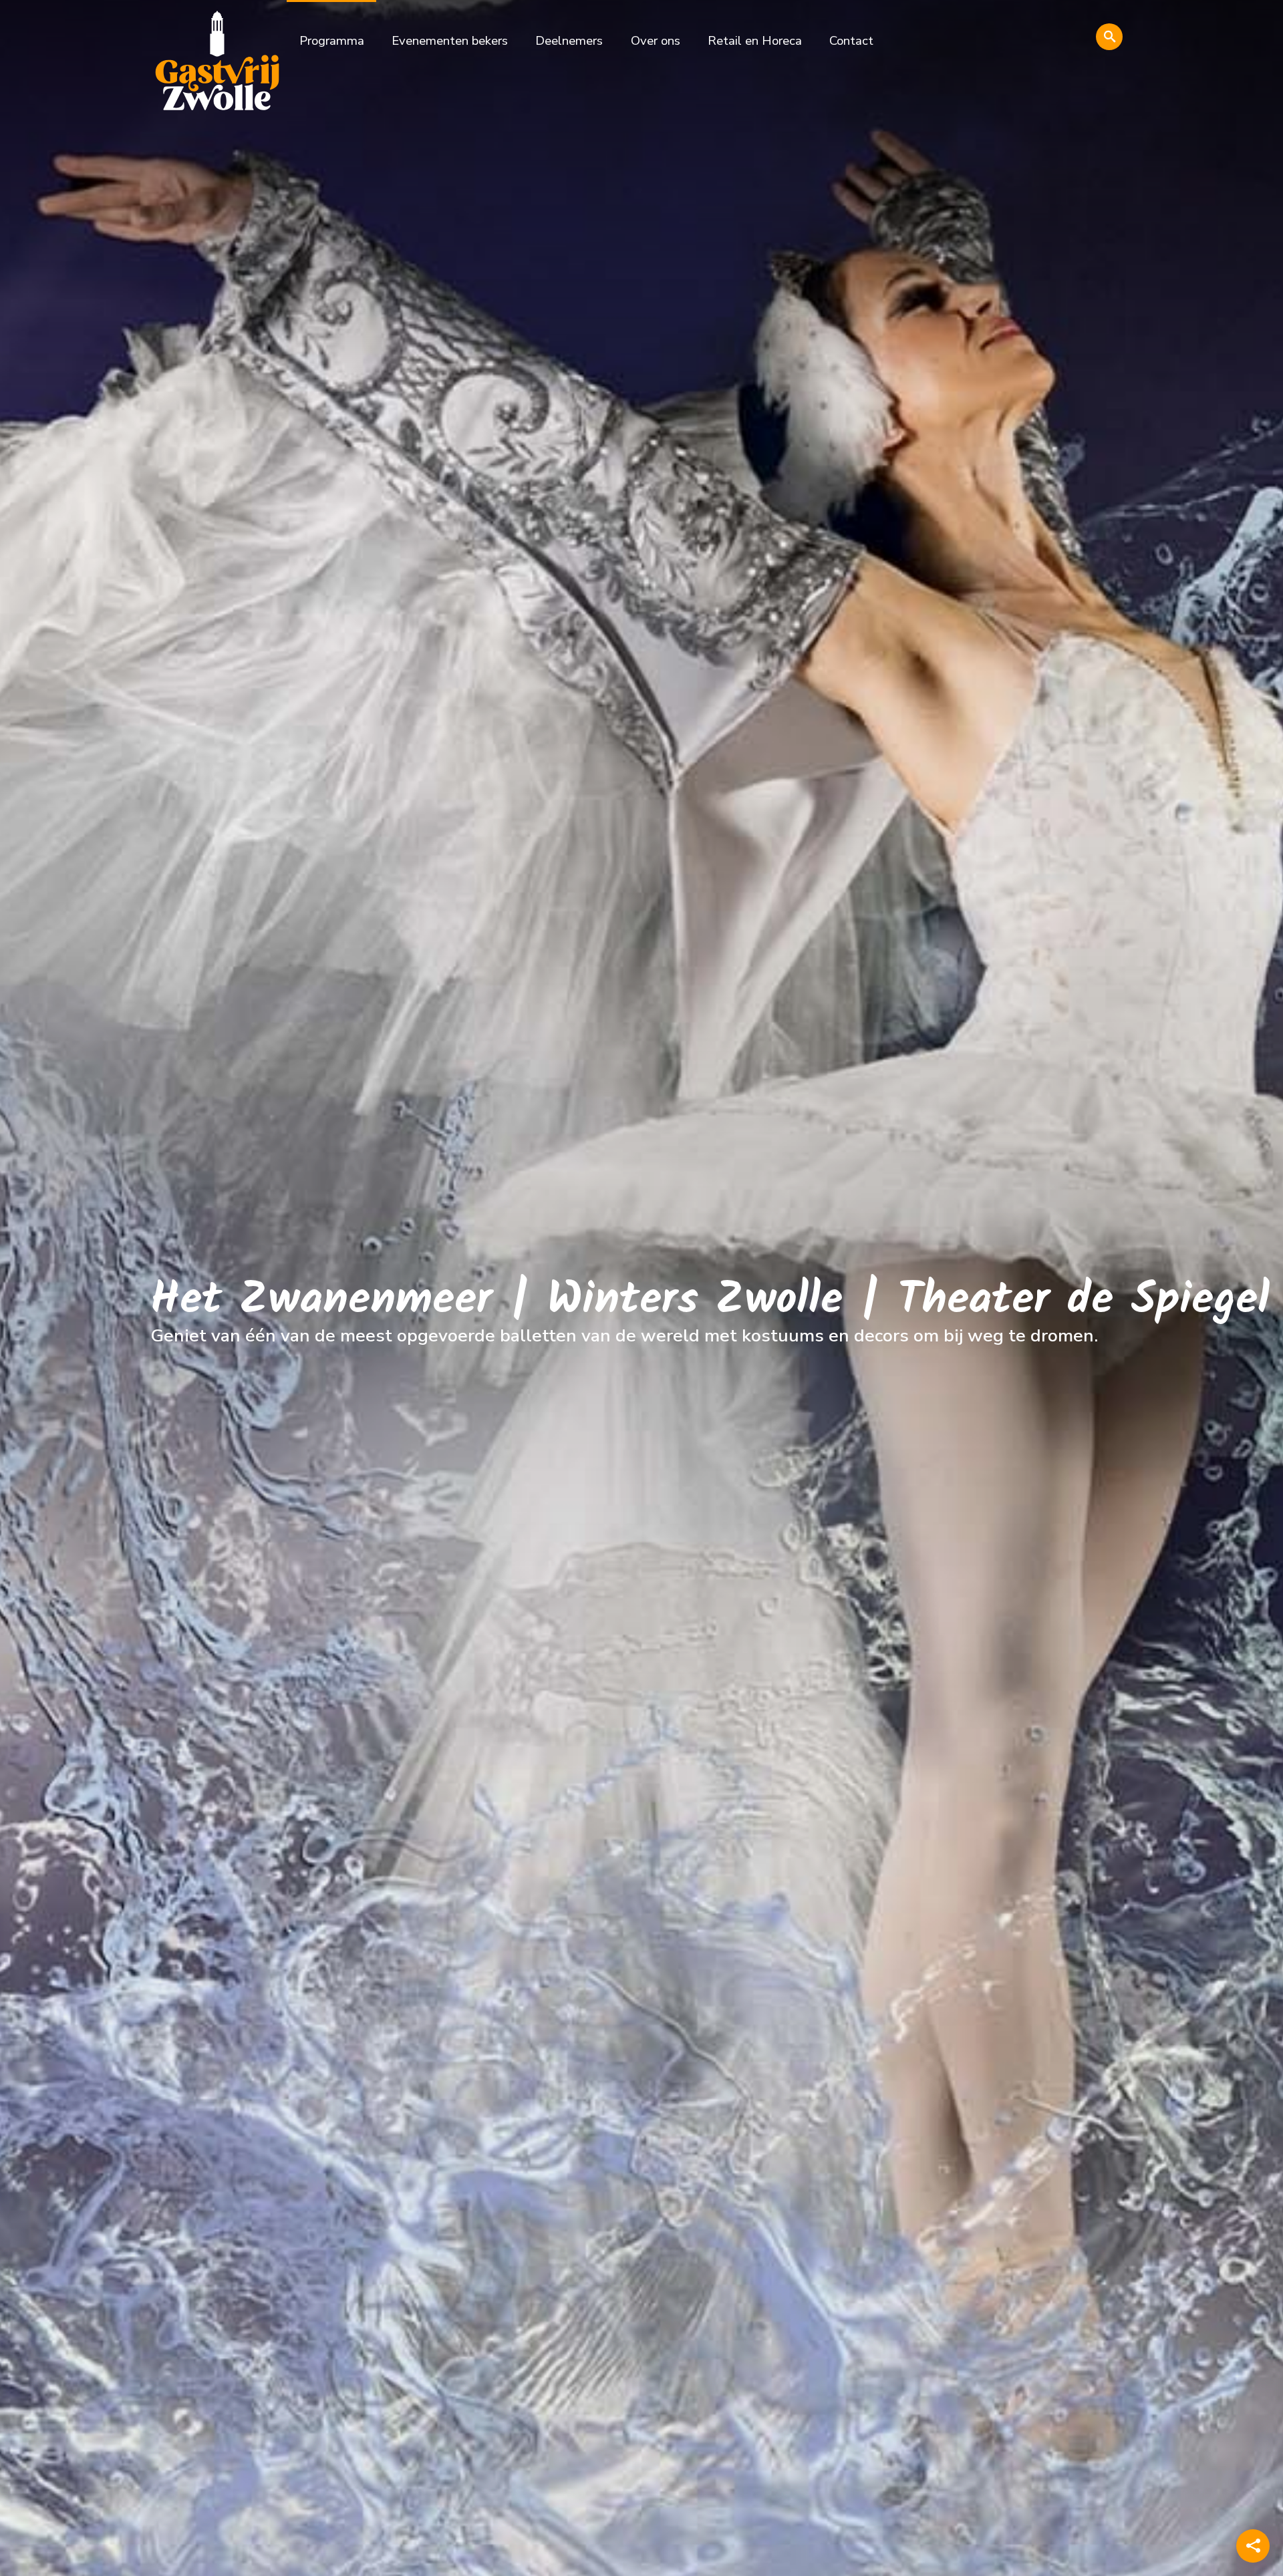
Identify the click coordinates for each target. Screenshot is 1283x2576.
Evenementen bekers (450, 41)
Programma (332, 41)
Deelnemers (569, 41)
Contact (851, 41)
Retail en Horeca (755, 41)
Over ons (656, 41)
